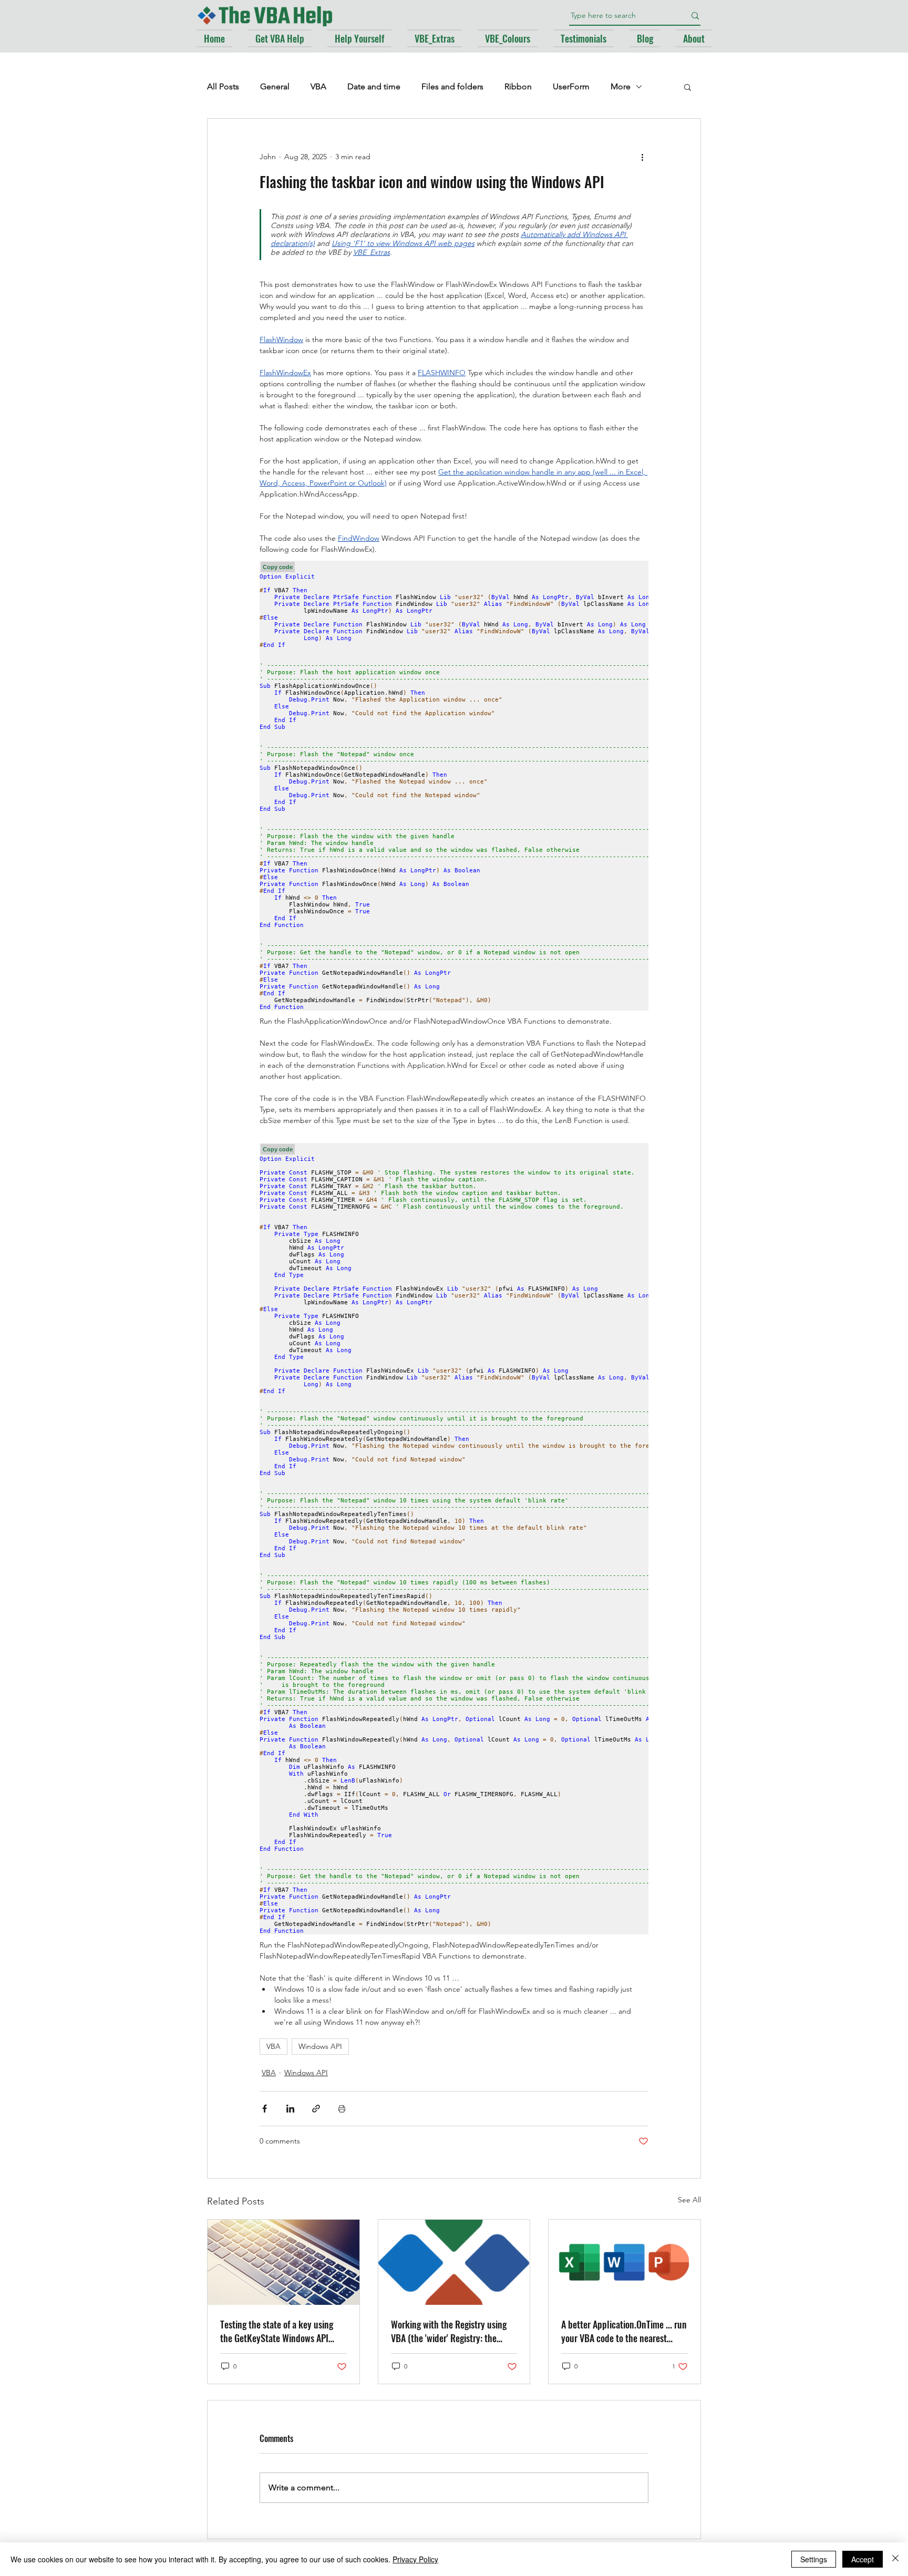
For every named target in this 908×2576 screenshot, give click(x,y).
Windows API (320, 2046)
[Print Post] (342, 2109)
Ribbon (518, 86)
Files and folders (452, 86)
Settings (814, 2559)
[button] (688, 87)
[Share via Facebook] (265, 2109)
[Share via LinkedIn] (290, 2109)
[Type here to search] (695, 16)
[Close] (895, 2559)
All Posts (223, 86)
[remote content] (454, 785)
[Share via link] (316, 2109)
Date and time (374, 86)
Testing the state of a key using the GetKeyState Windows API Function (277, 2331)
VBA (318, 86)
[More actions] (642, 157)
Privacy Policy (415, 2559)
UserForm (571, 86)
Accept (863, 2559)
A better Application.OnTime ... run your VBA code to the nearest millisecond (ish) (624, 2331)
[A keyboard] (283, 2262)
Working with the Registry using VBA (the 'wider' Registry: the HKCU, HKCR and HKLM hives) (449, 2331)
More (621, 86)
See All (689, 2200)
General (275, 86)
